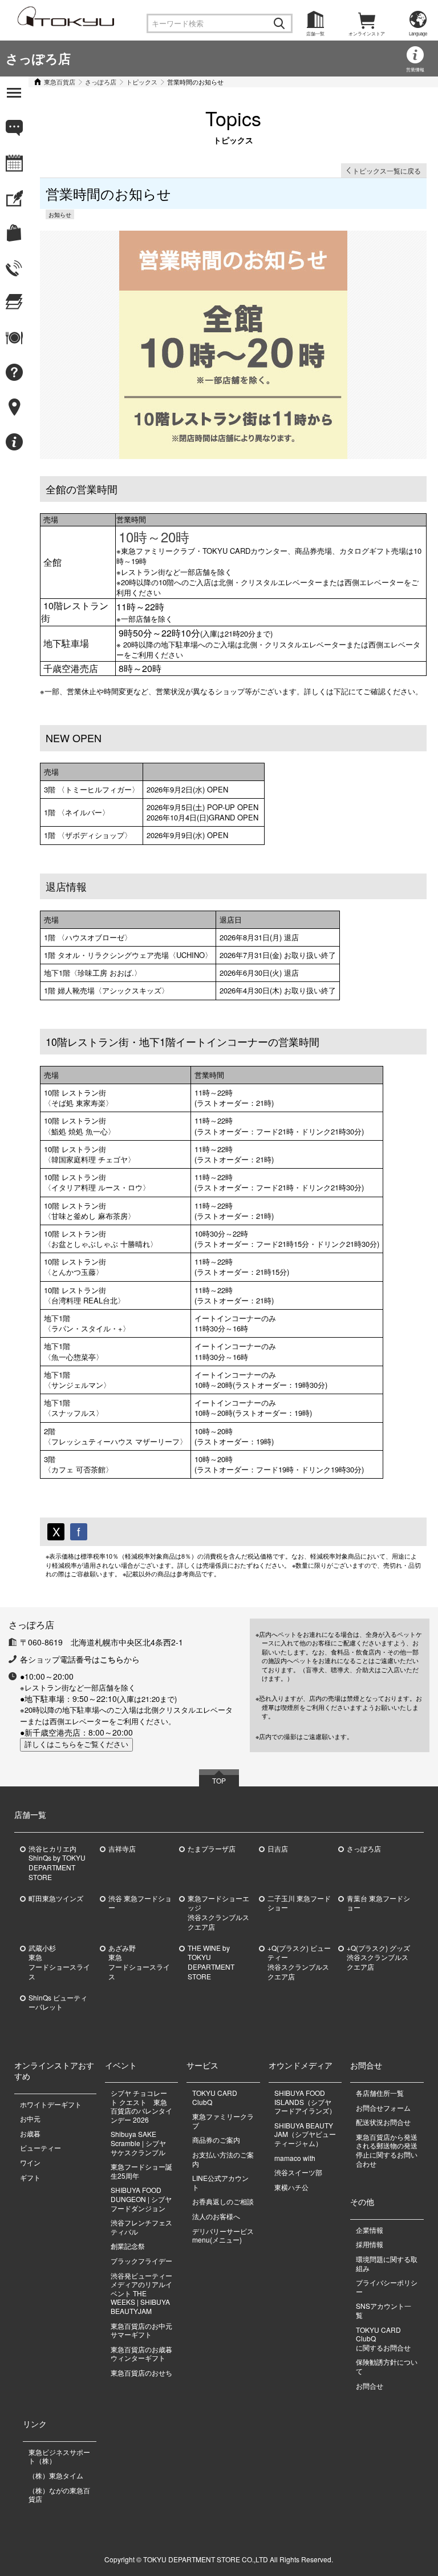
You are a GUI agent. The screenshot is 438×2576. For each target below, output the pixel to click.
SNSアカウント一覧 (384, 2310)
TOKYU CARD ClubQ (215, 2097)
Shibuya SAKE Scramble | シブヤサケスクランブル (138, 2143)
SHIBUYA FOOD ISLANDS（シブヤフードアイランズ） (305, 2102)
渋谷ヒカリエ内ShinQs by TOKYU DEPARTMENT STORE (57, 1863)
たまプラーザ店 (212, 1849)
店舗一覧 (315, 33)
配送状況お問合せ (383, 2122)
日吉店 (278, 1849)
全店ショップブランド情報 (27, 499)
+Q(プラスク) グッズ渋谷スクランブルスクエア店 (378, 1958)
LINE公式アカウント (220, 2182)
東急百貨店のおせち (141, 2372)
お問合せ (370, 2386)
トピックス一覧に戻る (387, 170)
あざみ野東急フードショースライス (139, 1962)
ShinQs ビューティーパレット (58, 2003)
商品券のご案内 (216, 2140)
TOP (219, 1780)
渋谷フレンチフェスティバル (141, 2227)
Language (418, 33)
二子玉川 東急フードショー (299, 1903)
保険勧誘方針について (387, 2366)
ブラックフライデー (141, 2261)
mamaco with (295, 2158)
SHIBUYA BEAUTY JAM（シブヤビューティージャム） (305, 2134)
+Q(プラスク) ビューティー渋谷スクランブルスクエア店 (299, 1962)
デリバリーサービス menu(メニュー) (226, 2235)
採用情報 (370, 2244)
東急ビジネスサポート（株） (59, 2456)
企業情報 (370, 2230)
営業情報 (415, 69)
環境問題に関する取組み (387, 2263)
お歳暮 (30, 2133)
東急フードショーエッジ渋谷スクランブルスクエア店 (218, 1913)
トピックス (142, 82)
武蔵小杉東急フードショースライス (59, 1962)
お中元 (30, 2118)
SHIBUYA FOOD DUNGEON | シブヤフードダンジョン (141, 2199)
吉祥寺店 (122, 1849)
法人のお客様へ (216, 2216)
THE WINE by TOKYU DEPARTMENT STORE (211, 1962)
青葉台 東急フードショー (378, 1903)
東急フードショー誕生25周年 (141, 2171)
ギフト (30, 2177)
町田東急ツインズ (56, 1898)
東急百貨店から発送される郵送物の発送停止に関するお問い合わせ (387, 2150)
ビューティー (40, 2148)
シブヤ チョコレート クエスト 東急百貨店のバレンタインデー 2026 (141, 2106)
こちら (112, 1659)
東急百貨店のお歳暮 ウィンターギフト (141, 2354)
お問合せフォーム (383, 2108)
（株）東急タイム (56, 2475)
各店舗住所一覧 (380, 2093)
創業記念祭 (128, 2246)
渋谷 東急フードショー (140, 1903)
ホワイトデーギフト (51, 2104)
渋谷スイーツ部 (298, 2172)
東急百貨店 (60, 82)
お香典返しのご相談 (223, 2201)
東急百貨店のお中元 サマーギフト (141, 2330)
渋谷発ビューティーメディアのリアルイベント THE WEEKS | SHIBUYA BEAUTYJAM (141, 2293)
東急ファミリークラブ (223, 2121)
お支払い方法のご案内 (223, 2159)
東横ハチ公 (291, 2187)
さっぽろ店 (38, 58)
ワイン (30, 2162)
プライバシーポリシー (387, 2287)
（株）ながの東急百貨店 (59, 2495)
